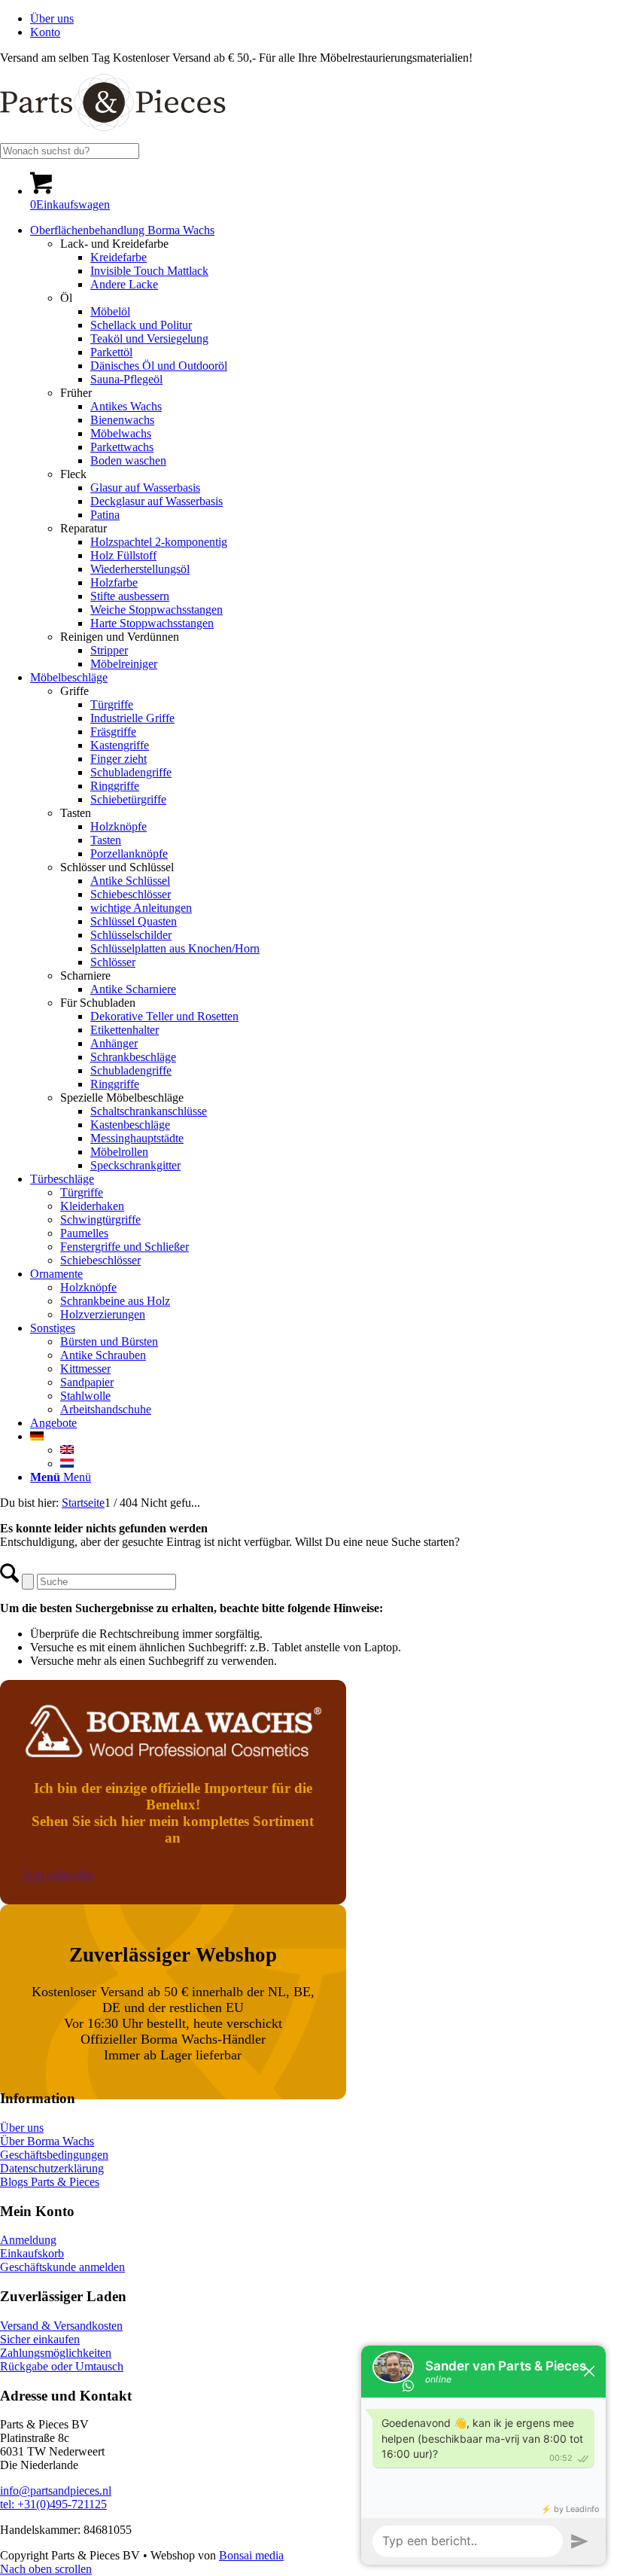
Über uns (52, 18)
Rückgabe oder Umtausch (62, 2366)
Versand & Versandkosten (61, 2326)
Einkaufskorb (32, 2253)
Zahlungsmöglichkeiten (56, 2353)
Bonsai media (251, 2555)
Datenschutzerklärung (52, 2168)
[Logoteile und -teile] (113, 136)
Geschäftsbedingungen (54, 2155)
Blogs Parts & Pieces (50, 2182)
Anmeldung (28, 2240)
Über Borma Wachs (47, 2141)
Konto (45, 32)
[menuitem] (324, 19)
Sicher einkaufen (40, 2339)
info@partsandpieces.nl (56, 2491)
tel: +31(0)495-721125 (53, 2504)
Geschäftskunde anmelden (62, 2267)
